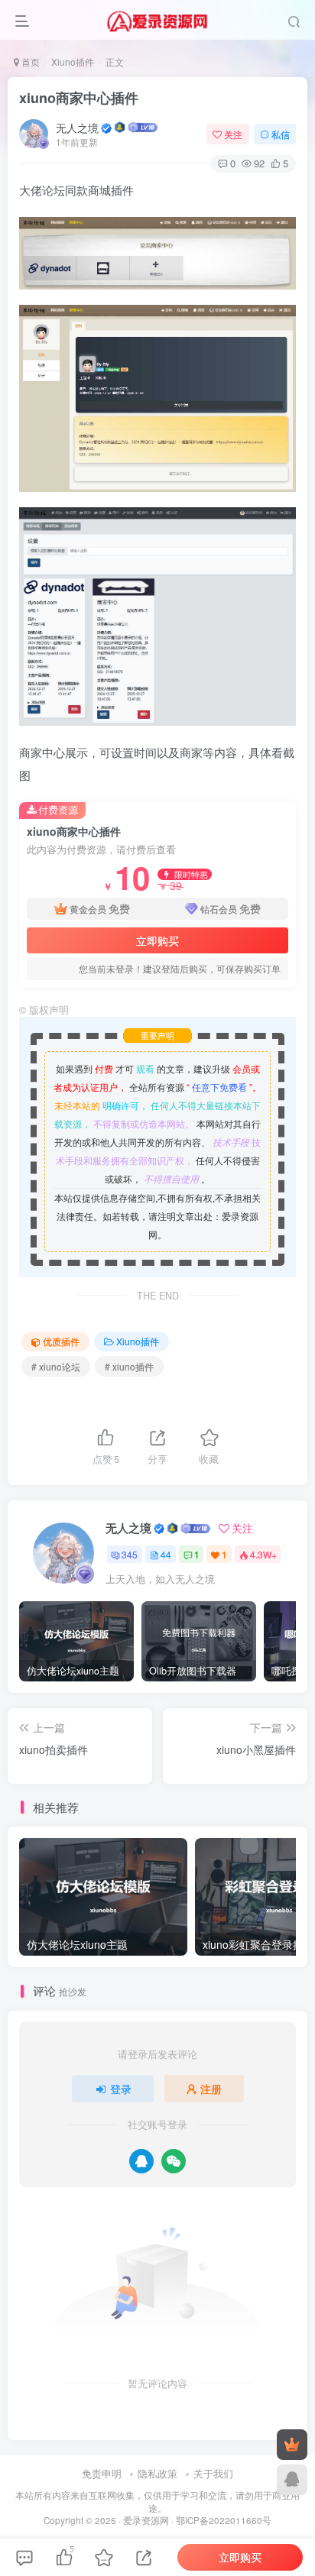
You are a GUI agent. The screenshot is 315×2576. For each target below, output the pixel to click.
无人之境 (77, 128)
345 (130, 1554)
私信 (281, 134)
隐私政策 (157, 2473)
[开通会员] (292, 2445)
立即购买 (157, 940)
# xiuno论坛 (56, 1366)
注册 (211, 2089)
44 (166, 1554)
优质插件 (61, 1341)
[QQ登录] (141, 2161)
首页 (29, 61)
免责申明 (102, 2473)
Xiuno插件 (73, 61)
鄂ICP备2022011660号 (224, 2520)
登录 (121, 2089)
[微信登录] (174, 2161)
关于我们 (213, 2473)
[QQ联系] (292, 2480)
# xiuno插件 (129, 1366)
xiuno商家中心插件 (79, 98)
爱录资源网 (146, 2520)
